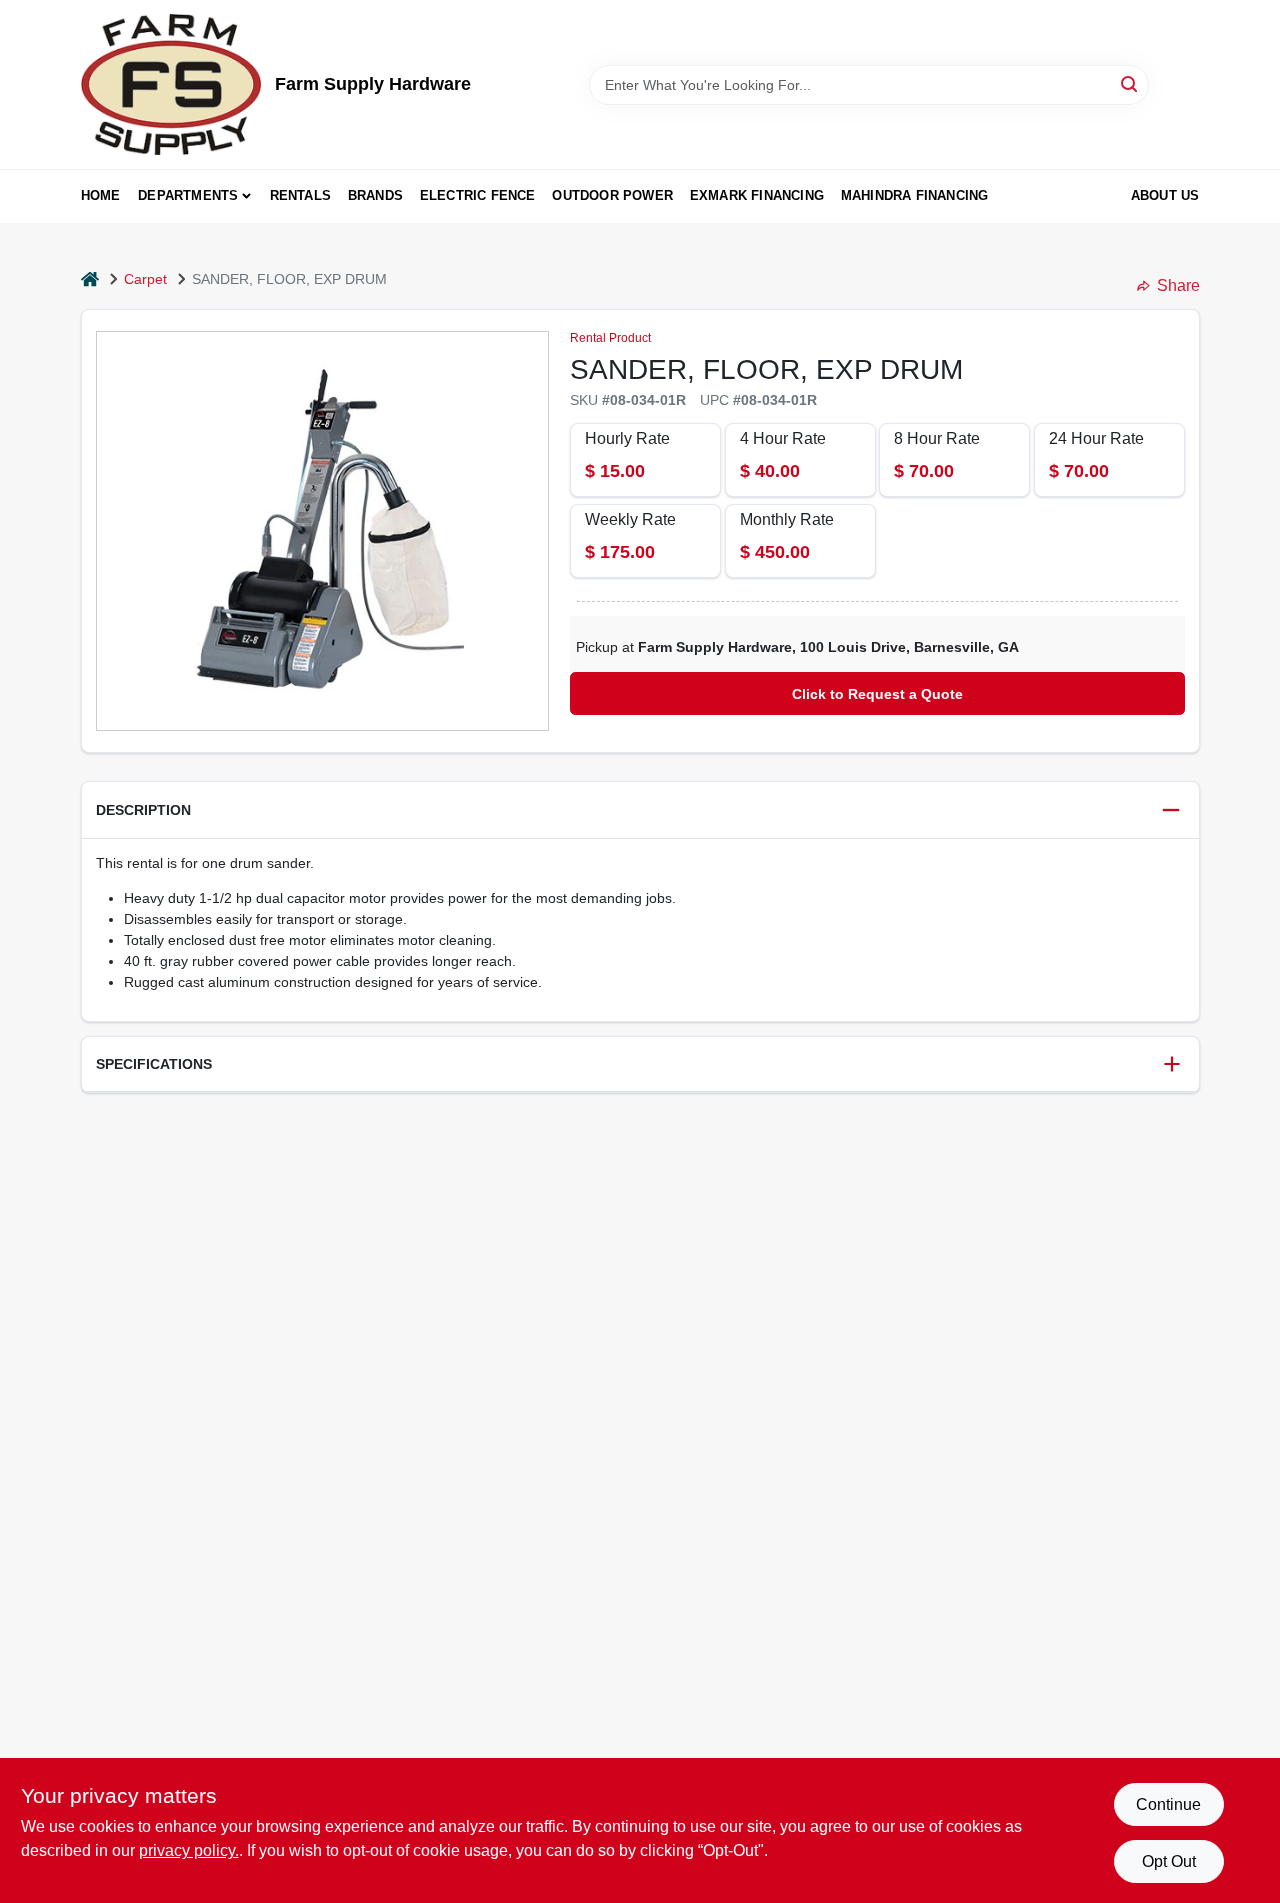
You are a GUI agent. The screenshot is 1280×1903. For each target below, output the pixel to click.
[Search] (1130, 83)
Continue (1168, 1804)
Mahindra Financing (915, 195)
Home (101, 195)
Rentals (300, 195)
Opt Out (1169, 1861)
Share (1178, 285)
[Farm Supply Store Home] (171, 84)
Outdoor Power (612, 195)
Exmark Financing (757, 195)
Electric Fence (478, 195)
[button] (640, 810)
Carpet (145, 279)
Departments (188, 195)
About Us (1165, 195)
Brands (375, 195)
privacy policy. (189, 1850)
